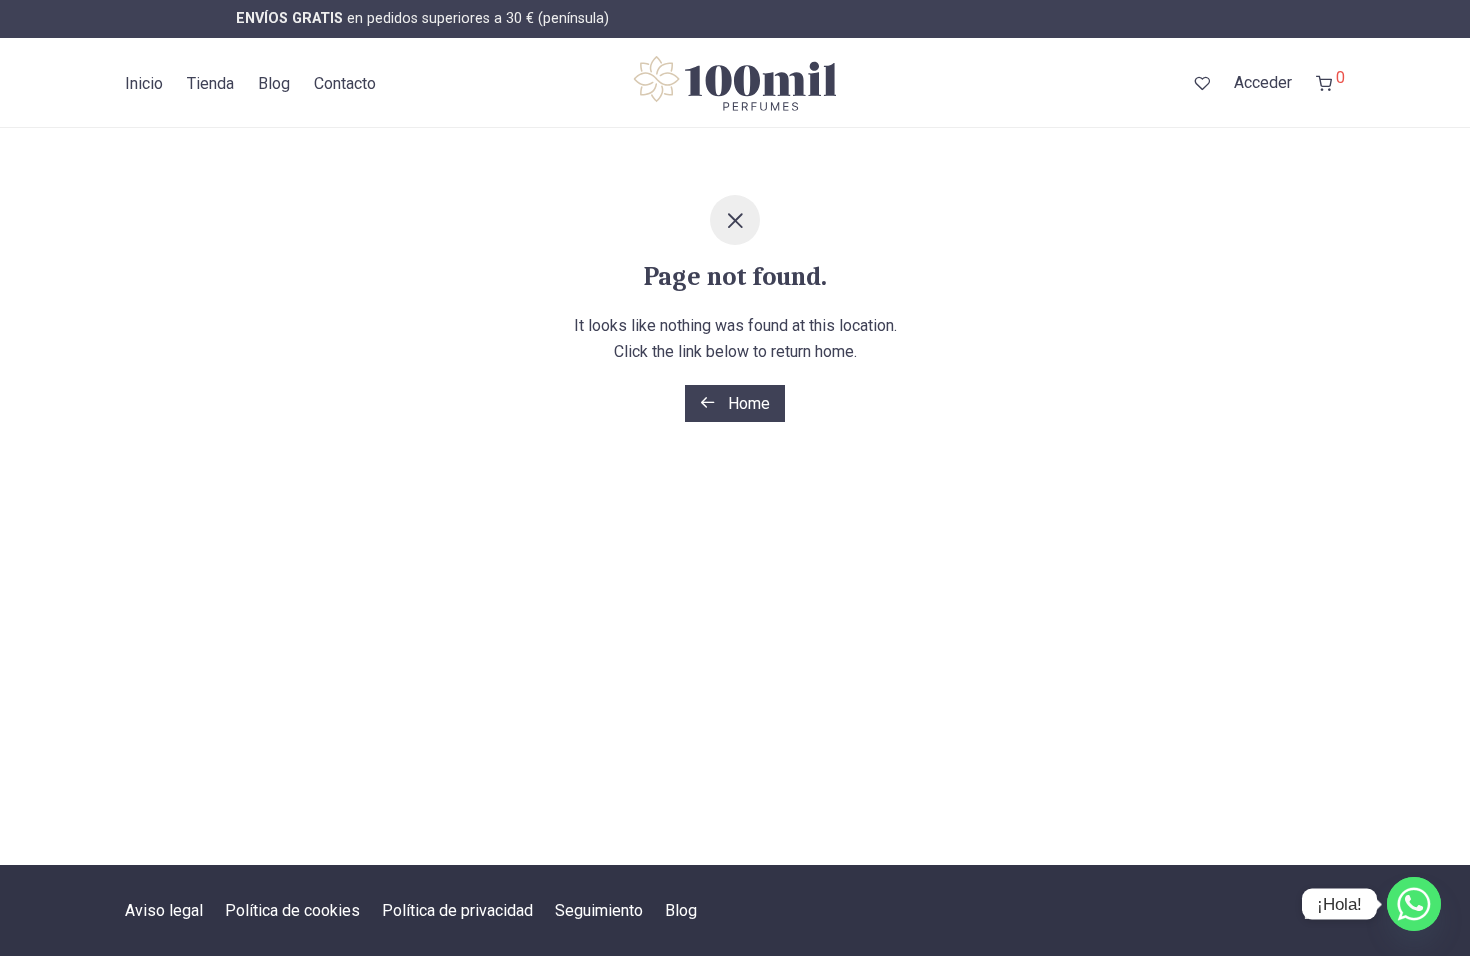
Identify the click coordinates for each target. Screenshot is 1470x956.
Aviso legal (164, 910)
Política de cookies (292, 910)
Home (747, 403)
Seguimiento (599, 910)
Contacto (345, 83)
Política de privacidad (457, 910)
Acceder (1263, 82)
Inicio (144, 83)
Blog (274, 83)
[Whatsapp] (1414, 904)
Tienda (210, 83)
